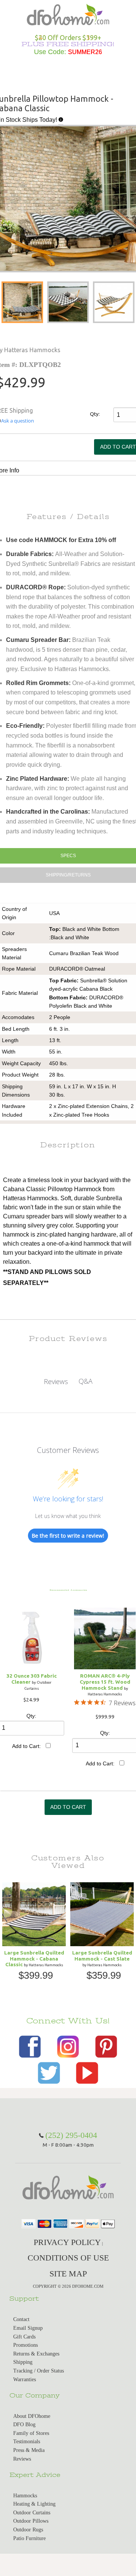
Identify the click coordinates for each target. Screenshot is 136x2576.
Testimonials (27, 2442)
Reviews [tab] (56, 1381)
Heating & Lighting (34, 2504)
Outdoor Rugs (28, 2530)
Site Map (68, 2274)
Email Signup (28, 2328)
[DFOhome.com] (68, 14)
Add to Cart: (26, 1746)
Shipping (23, 2362)
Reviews (22, 2459)
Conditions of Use (68, 2258)
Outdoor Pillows (31, 2521)
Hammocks (25, 2496)
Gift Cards (24, 2337)
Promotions (25, 2345)
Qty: (95, 414)
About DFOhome (32, 2416)
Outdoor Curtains (32, 2513)
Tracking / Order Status (39, 2371)
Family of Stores (31, 2433)
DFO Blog (24, 2425)
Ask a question (18, 421)
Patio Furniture (29, 2538)
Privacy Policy (67, 2242)
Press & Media (29, 2450)
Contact (21, 2319)
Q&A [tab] (86, 1381)
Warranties (25, 2379)
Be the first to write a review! (68, 1536)
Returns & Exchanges (36, 2354)
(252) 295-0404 (71, 2135)
